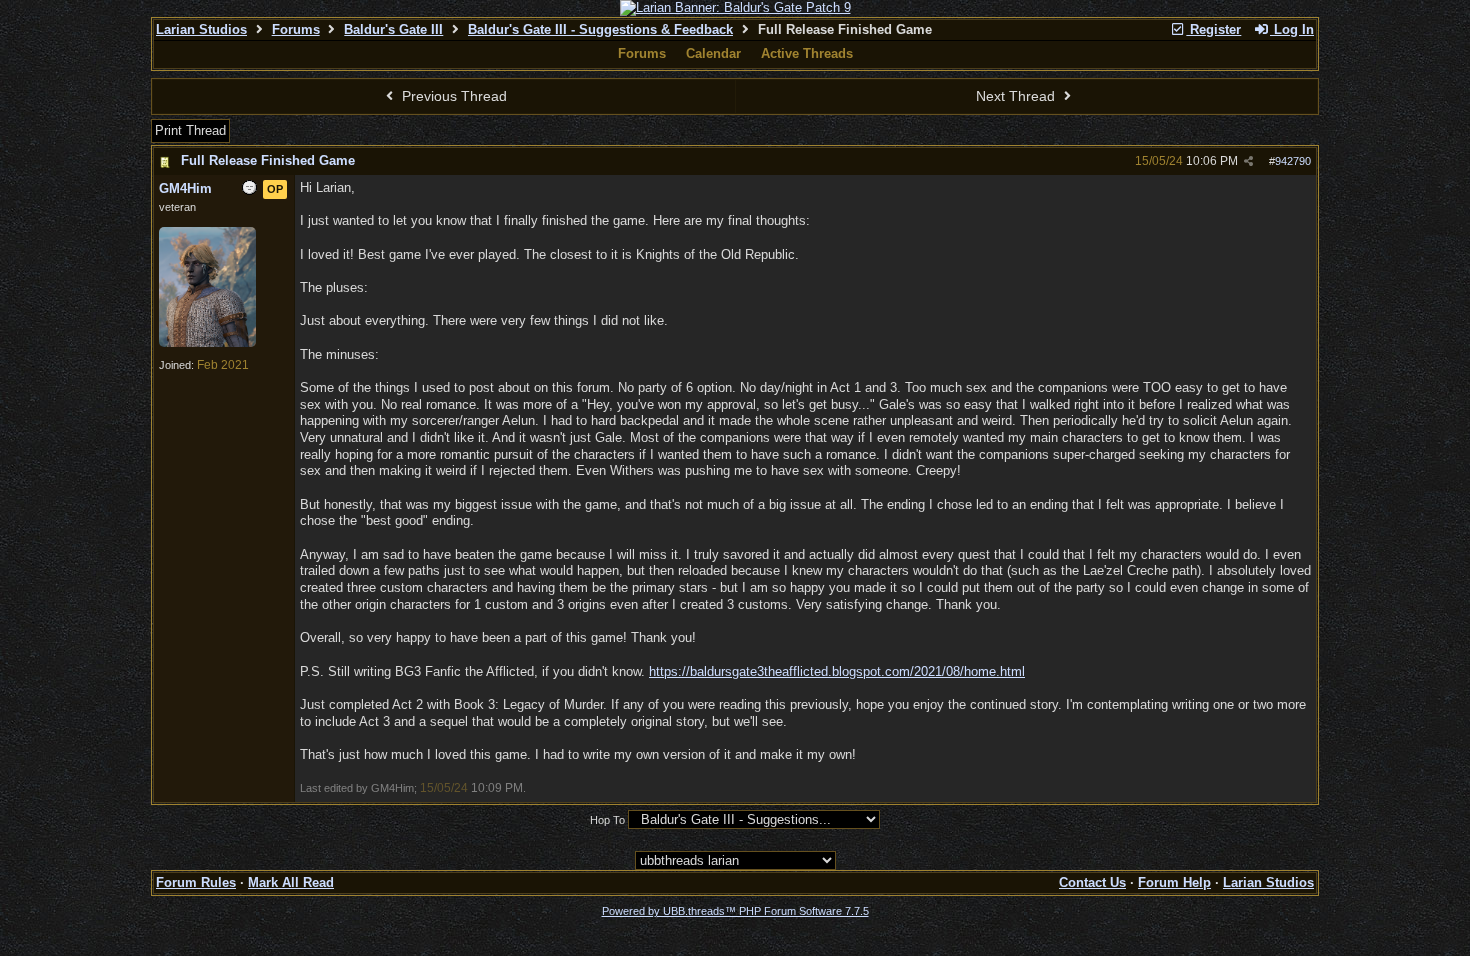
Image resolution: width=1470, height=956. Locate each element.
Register (1213, 29)
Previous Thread (452, 96)
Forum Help (1174, 882)
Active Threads (807, 53)
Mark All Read (291, 882)
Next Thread (1017, 96)
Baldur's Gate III (393, 29)
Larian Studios (201, 29)
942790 (1293, 161)
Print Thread (190, 130)
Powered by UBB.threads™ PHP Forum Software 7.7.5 (735, 911)
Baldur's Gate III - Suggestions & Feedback (600, 29)
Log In (1292, 29)
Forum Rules (196, 882)
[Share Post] (1248, 161)
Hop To (607, 820)
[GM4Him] (207, 343)
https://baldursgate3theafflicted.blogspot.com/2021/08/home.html (837, 671)
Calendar (713, 53)
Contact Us (1092, 882)
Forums (296, 29)
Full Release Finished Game (268, 160)
